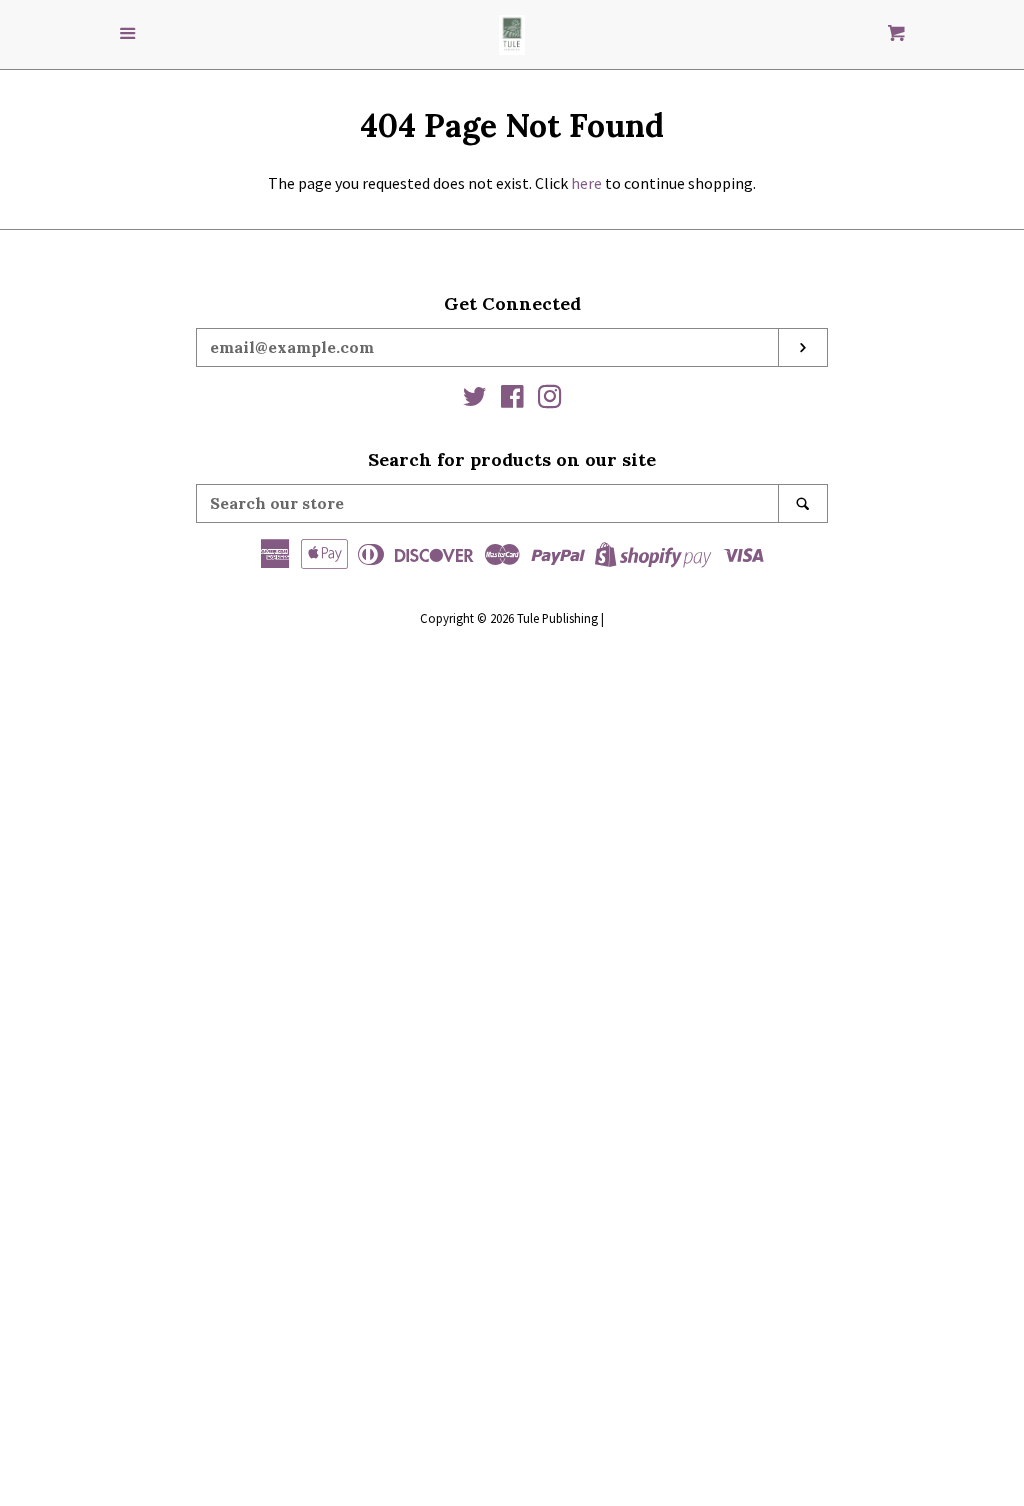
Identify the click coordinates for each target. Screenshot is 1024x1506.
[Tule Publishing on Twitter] (475, 400)
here (586, 183)
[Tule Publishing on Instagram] (550, 400)
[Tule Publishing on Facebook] (512, 400)
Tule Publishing (557, 618)
